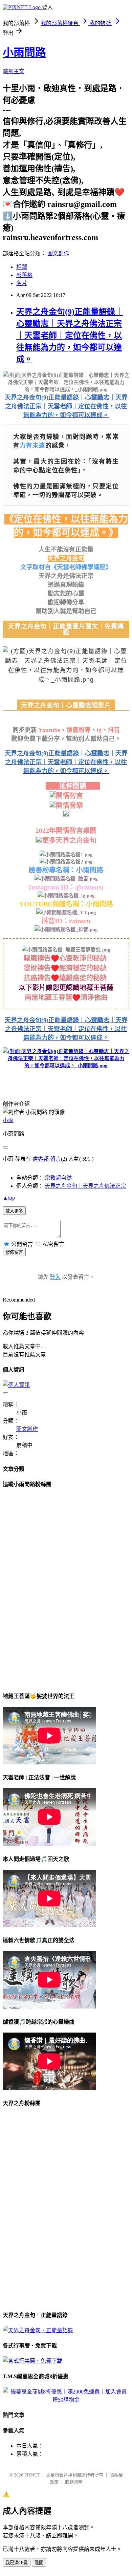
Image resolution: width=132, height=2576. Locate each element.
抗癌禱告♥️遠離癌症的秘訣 (66, 978)
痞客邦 (41, 1159)
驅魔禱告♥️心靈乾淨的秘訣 (66, 958)
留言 (56, 1159)
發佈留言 (14, 1252)
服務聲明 (74, 2482)
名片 (22, 283)
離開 (39, 2563)
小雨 (8, 1120)
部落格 (24, 275)
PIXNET (32, 2475)
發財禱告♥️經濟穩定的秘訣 (66, 968)
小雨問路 (24, 52)
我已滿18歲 (17, 2563)
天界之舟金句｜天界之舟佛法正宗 (85, 1186)
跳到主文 (14, 71)
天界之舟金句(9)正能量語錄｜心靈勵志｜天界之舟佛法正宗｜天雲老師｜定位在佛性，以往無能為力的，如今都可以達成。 (70, 336)
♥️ (76, 997)
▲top (9, 1198)
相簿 (22, 267)
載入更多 (14, 1211)
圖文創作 (58, 253)
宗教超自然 (58, 1178)
